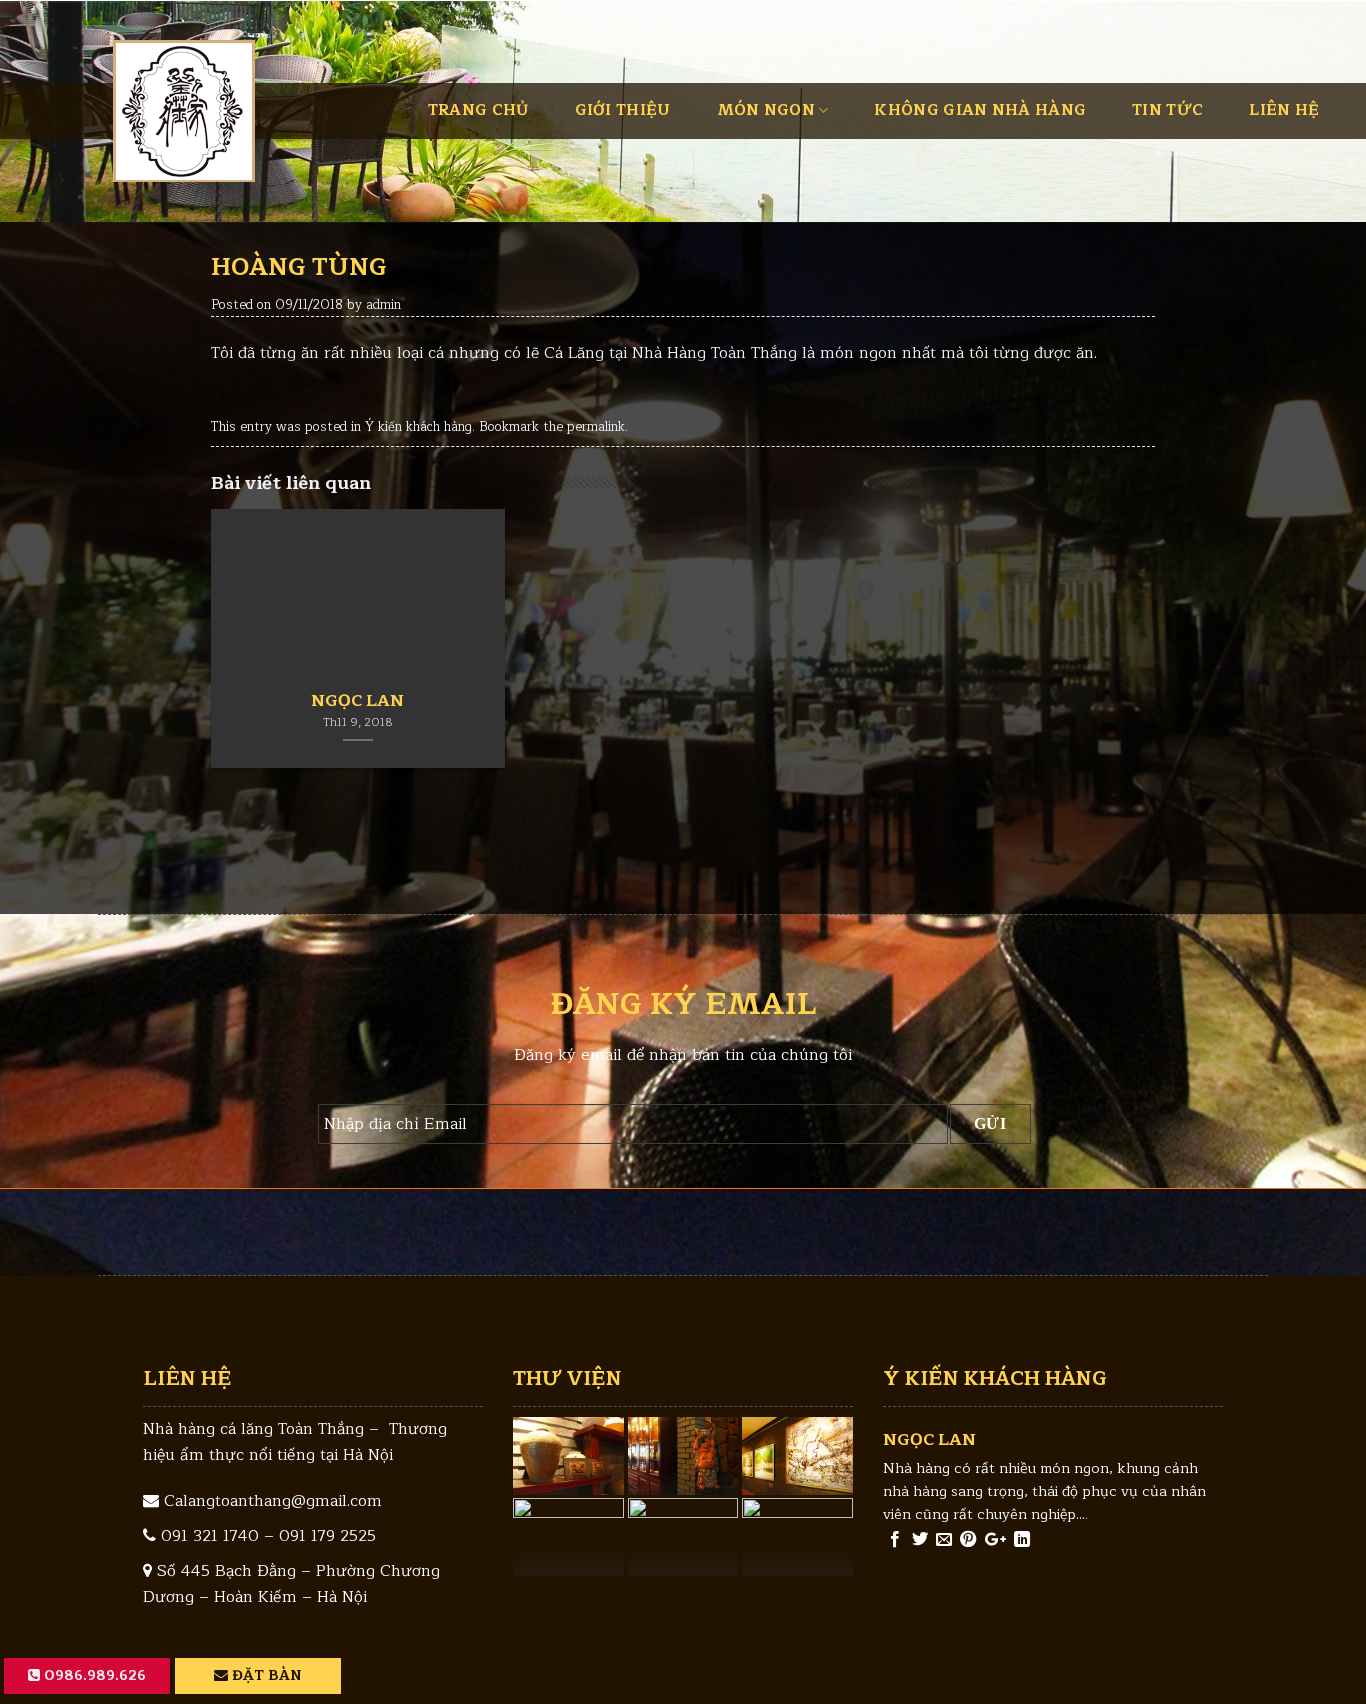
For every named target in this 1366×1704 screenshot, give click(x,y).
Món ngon (766, 110)
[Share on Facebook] (895, 1540)
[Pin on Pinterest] (968, 1540)
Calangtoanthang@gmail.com (273, 1501)
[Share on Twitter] (920, 1540)
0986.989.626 (93, 1675)
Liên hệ (1284, 110)
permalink (596, 426)
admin (383, 304)
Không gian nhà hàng (980, 110)
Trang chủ (478, 110)
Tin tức (1167, 110)
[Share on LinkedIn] (1022, 1540)
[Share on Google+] (995, 1540)
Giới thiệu (623, 110)
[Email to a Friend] (944, 1540)
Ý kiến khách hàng (418, 426)
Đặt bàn (265, 1675)
